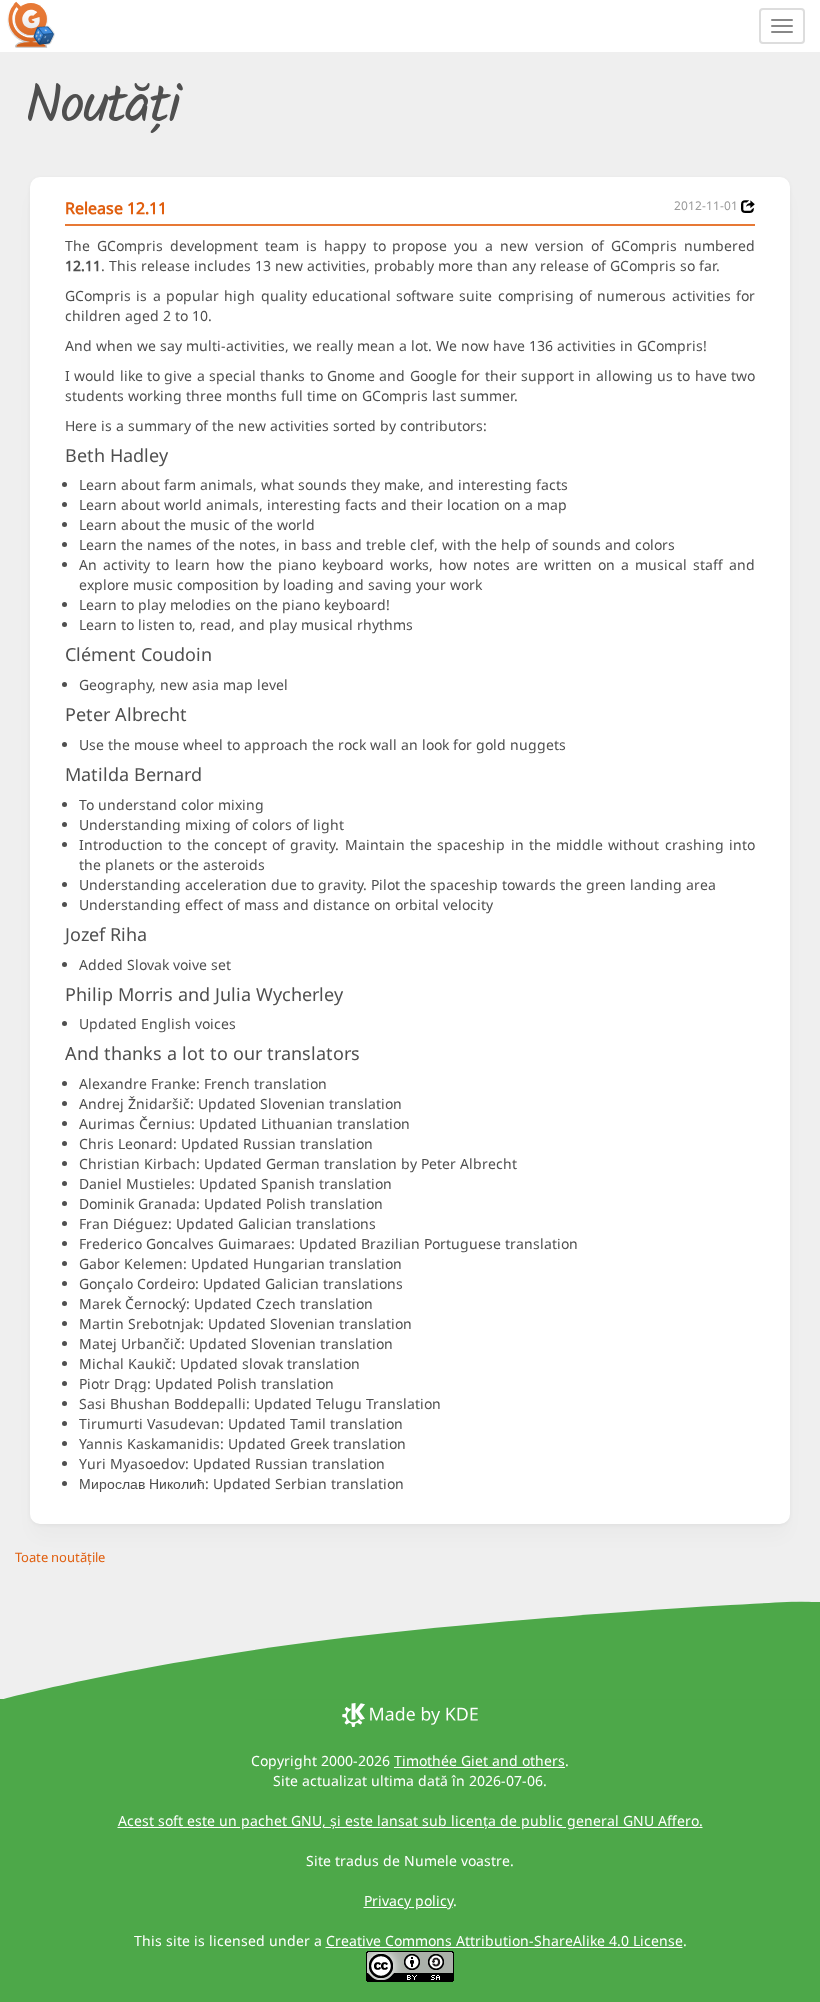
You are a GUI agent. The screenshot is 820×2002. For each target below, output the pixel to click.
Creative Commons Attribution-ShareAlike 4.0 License (504, 1940)
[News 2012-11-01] (748, 206)
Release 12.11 (116, 208)
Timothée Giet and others (479, 1760)
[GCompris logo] (43, 24)
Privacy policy (408, 1900)
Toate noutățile (60, 1557)
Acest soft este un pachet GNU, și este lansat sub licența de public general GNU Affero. (410, 1820)
